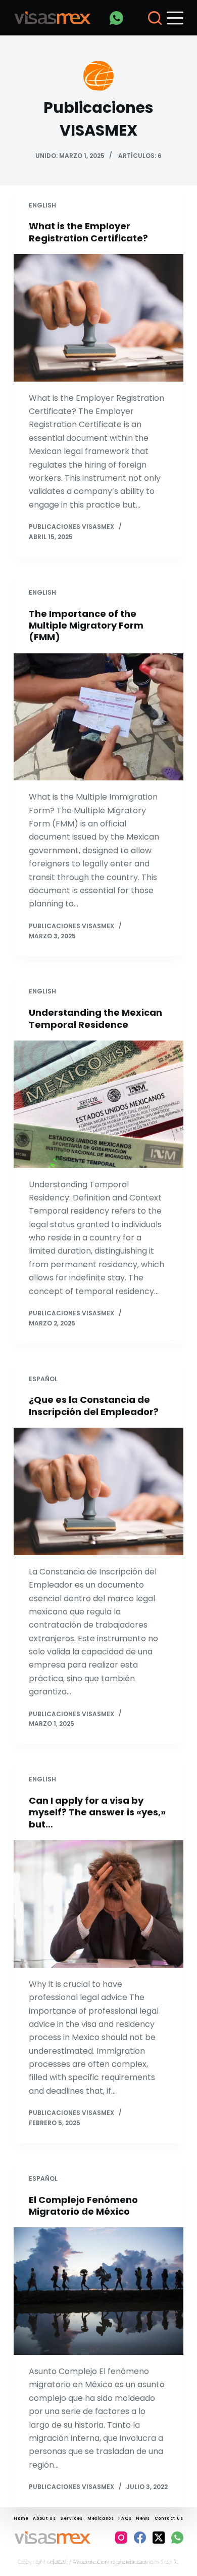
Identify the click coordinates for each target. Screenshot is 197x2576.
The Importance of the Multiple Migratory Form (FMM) (86, 626)
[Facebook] (140, 2538)
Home (21, 2519)
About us (44, 2519)
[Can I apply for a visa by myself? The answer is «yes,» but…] (98, 1904)
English (42, 205)
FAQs (125, 2519)
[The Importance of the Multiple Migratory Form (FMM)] (98, 717)
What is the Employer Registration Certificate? (88, 232)
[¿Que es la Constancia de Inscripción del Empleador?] (98, 1491)
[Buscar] (155, 18)
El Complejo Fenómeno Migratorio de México (83, 2206)
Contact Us (169, 2519)
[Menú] (175, 18)
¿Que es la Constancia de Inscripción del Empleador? (94, 1405)
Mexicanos (101, 2519)
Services (71, 2519)
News (143, 2519)
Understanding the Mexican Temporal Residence (95, 1018)
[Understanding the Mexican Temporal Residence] (98, 1104)
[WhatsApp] (116, 18)
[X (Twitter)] (159, 2538)
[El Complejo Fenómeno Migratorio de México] (98, 2291)
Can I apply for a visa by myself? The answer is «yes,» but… (97, 1812)
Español (43, 1379)
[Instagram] (121, 2538)
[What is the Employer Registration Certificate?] (98, 318)
